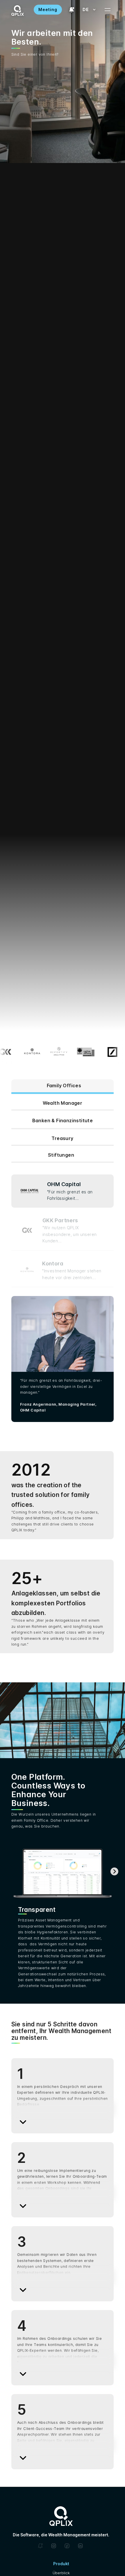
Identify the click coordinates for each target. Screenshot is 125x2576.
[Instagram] (54, 2546)
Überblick (61, 2573)
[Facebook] (68, 2546)
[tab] (63, 1087)
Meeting (48, 9)
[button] (86, 10)
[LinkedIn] (81, 2546)
